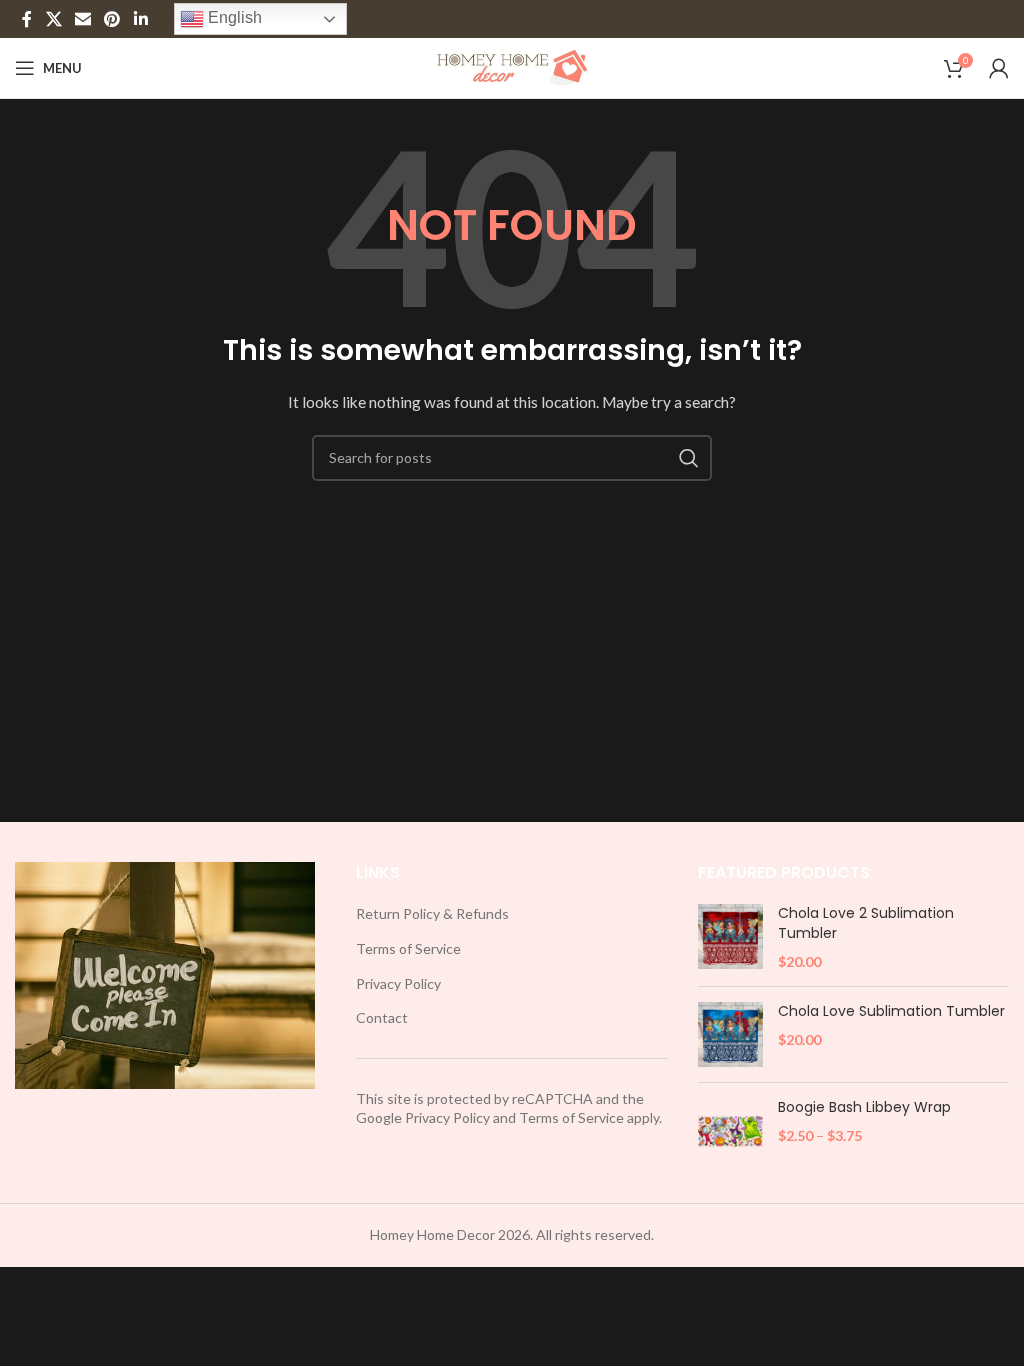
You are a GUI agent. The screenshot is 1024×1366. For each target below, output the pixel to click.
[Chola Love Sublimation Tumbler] (730, 1034)
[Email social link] (82, 19)
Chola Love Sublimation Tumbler (891, 1011)
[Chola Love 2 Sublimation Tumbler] (730, 937)
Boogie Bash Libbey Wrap (864, 1107)
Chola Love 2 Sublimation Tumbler (866, 923)
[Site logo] (512, 66)
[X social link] (53, 19)
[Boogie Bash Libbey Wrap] (730, 1130)
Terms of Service (408, 948)
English (233, 17)
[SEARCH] (689, 458)
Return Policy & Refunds (432, 913)
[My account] (999, 68)
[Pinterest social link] (112, 19)
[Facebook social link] (27, 19)
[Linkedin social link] (140, 19)
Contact (382, 1017)
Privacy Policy (398, 983)
